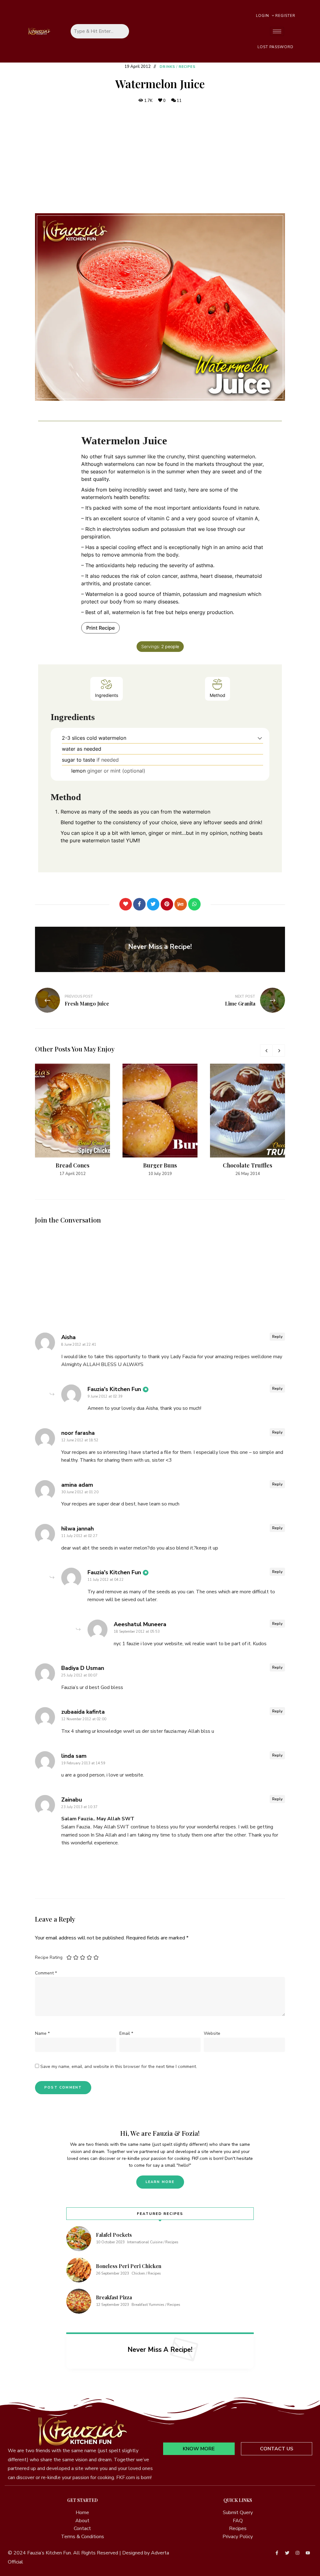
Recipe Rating (49, 1957)
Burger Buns (160, 1165)
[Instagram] (297, 2553)
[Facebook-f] (277, 2553)
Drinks (167, 67)
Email (126, 2033)
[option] (72, 1120)
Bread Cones (72, 1165)
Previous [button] (266, 1051)
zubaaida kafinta (83, 1712)
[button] (260, 738)
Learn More (160, 2182)
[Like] (126, 904)
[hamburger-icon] (277, 31)
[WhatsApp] (194, 904)
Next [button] (279, 1051)
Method (217, 695)
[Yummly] (181, 904)
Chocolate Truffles (247, 1165)
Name (42, 2033)
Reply (277, 1337)
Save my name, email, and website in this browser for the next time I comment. (119, 2067)
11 (179, 101)
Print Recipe (100, 628)
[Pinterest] (167, 904)
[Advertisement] (160, 159)
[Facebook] (139, 904)
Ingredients (107, 695)
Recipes (187, 67)
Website (212, 2033)
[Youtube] (308, 2553)
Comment (46, 1973)
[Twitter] (153, 904)
